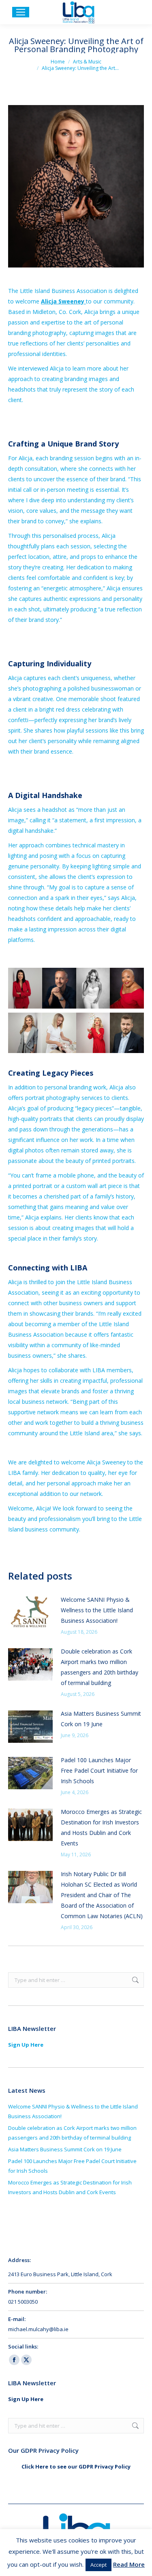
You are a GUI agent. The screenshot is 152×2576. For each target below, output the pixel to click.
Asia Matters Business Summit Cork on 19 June (101, 1719)
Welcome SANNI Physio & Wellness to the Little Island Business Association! (97, 1610)
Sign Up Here (26, 2045)
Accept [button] (98, 2565)
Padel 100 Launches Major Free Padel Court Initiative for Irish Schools (99, 1770)
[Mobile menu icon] (21, 12)
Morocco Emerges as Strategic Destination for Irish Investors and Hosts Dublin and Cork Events (101, 1827)
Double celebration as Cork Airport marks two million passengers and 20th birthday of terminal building (100, 1667)
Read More (129, 2564)
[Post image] (30, 1613)
